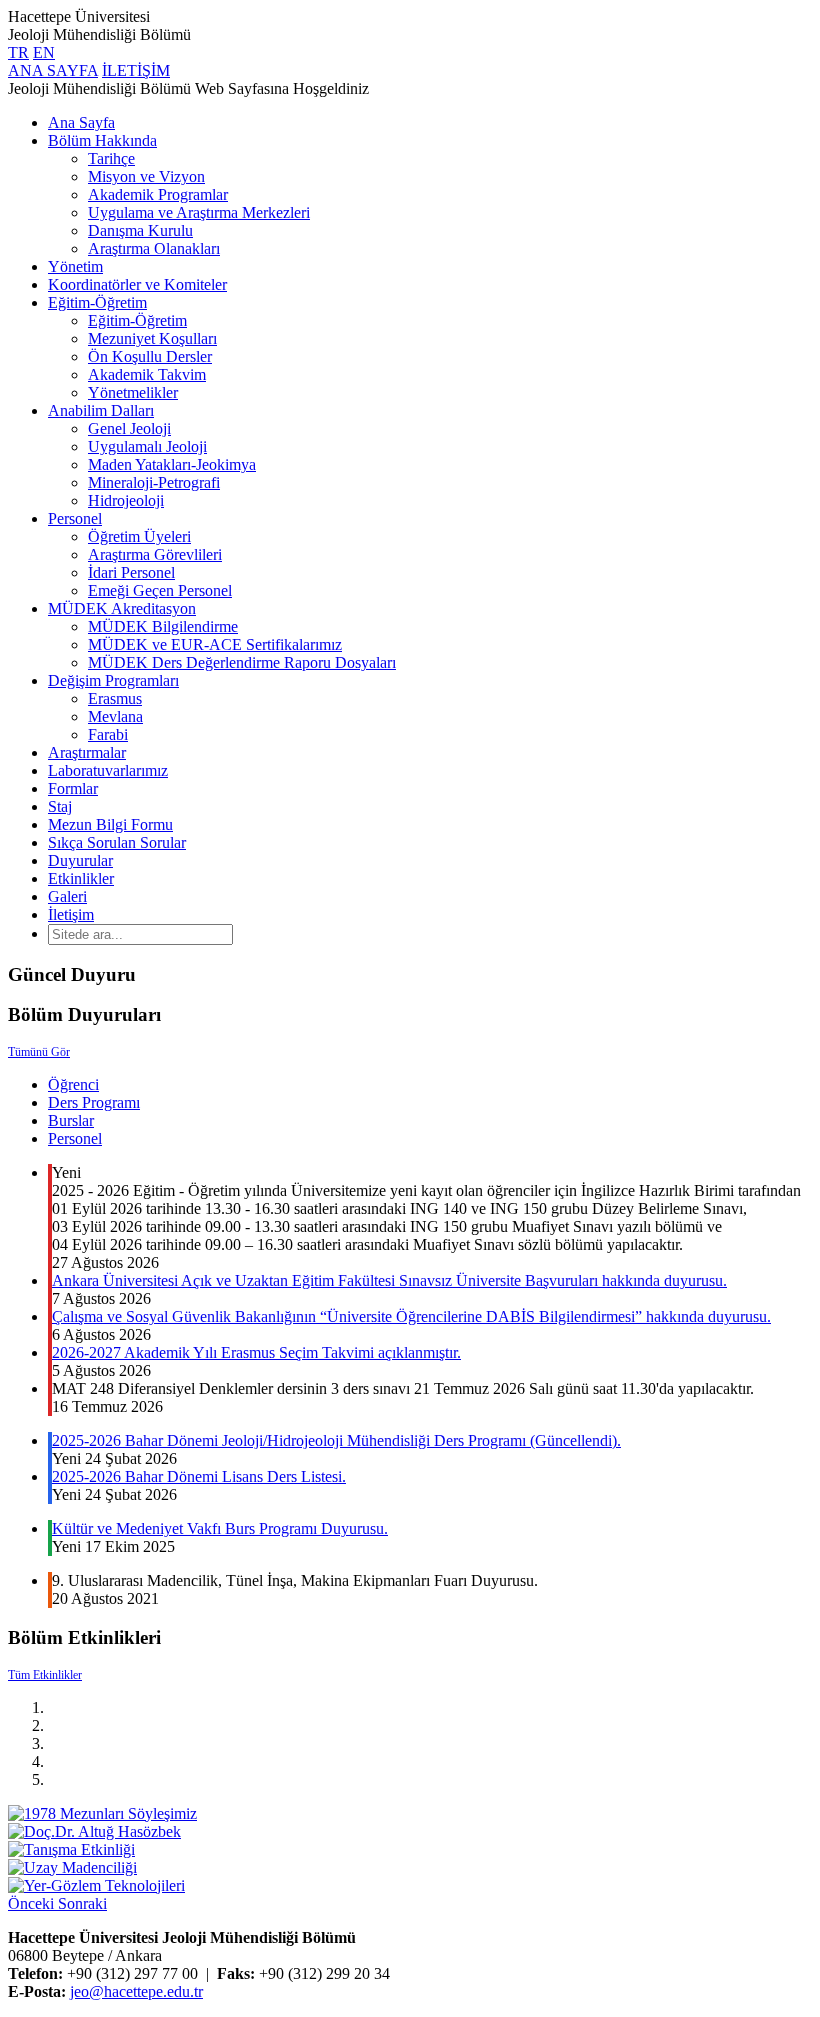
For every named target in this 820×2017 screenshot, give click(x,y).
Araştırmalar (87, 752)
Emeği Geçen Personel (160, 590)
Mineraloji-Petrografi (154, 482)
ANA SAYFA (53, 70)
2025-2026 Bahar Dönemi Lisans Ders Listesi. (199, 1476)
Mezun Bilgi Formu (110, 824)
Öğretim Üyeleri (139, 536)
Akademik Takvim (147, 374)
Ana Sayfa (81, 122)
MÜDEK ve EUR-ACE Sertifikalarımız (215, 644)
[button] (33, 1903)
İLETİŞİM (136, 70)
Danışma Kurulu (140, 230)
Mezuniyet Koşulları (152, 338)
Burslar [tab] (71, 1120)
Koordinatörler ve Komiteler (137, 284)
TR (18, 52)
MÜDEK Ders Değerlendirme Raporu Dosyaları (242, 662)
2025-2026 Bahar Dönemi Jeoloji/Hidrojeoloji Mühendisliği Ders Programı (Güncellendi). (336, 1440)
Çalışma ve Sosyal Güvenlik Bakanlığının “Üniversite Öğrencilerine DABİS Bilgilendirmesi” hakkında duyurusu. (411, 1316)
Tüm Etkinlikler (45, 1675)
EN (44, 52)
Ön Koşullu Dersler (150, 356)
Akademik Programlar (158, 194)
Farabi (108, 734)
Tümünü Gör (39, 1052)
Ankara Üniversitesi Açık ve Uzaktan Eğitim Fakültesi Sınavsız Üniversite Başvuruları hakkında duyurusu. (389, 1280)
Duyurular (80, 860)
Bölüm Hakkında (102, 140)
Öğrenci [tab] (73, 1084)
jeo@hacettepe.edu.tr (136, 1991)
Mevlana (115, 716)
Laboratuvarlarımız (108, 770)
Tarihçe (111, 158)
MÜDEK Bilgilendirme (163, 626)
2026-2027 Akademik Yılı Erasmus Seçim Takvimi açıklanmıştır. (256, 1352)
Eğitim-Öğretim (97, 302)
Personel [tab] (75, 1138)
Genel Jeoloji (129, 428)
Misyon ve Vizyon (146, 176)
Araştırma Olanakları (154, 248)
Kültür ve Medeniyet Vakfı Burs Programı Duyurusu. (220, 1528)
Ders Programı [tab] (94, 1102)
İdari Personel (131, 572)
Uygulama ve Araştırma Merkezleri (199, 212)
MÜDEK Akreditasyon (122, 608)
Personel (75, 518)
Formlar (73, 788)
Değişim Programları (113, 680)
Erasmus (115, 698)
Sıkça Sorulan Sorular (117, 842)
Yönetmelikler (133, 392)
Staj (60, 806)
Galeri (67, 896)
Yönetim (75, 266)
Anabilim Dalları (101, 410)
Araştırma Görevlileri (155, 554)
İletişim (71, 914)
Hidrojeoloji (126, 500)
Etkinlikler (81, 878)
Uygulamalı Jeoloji (147, 446)
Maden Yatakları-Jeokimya (172, 464)
